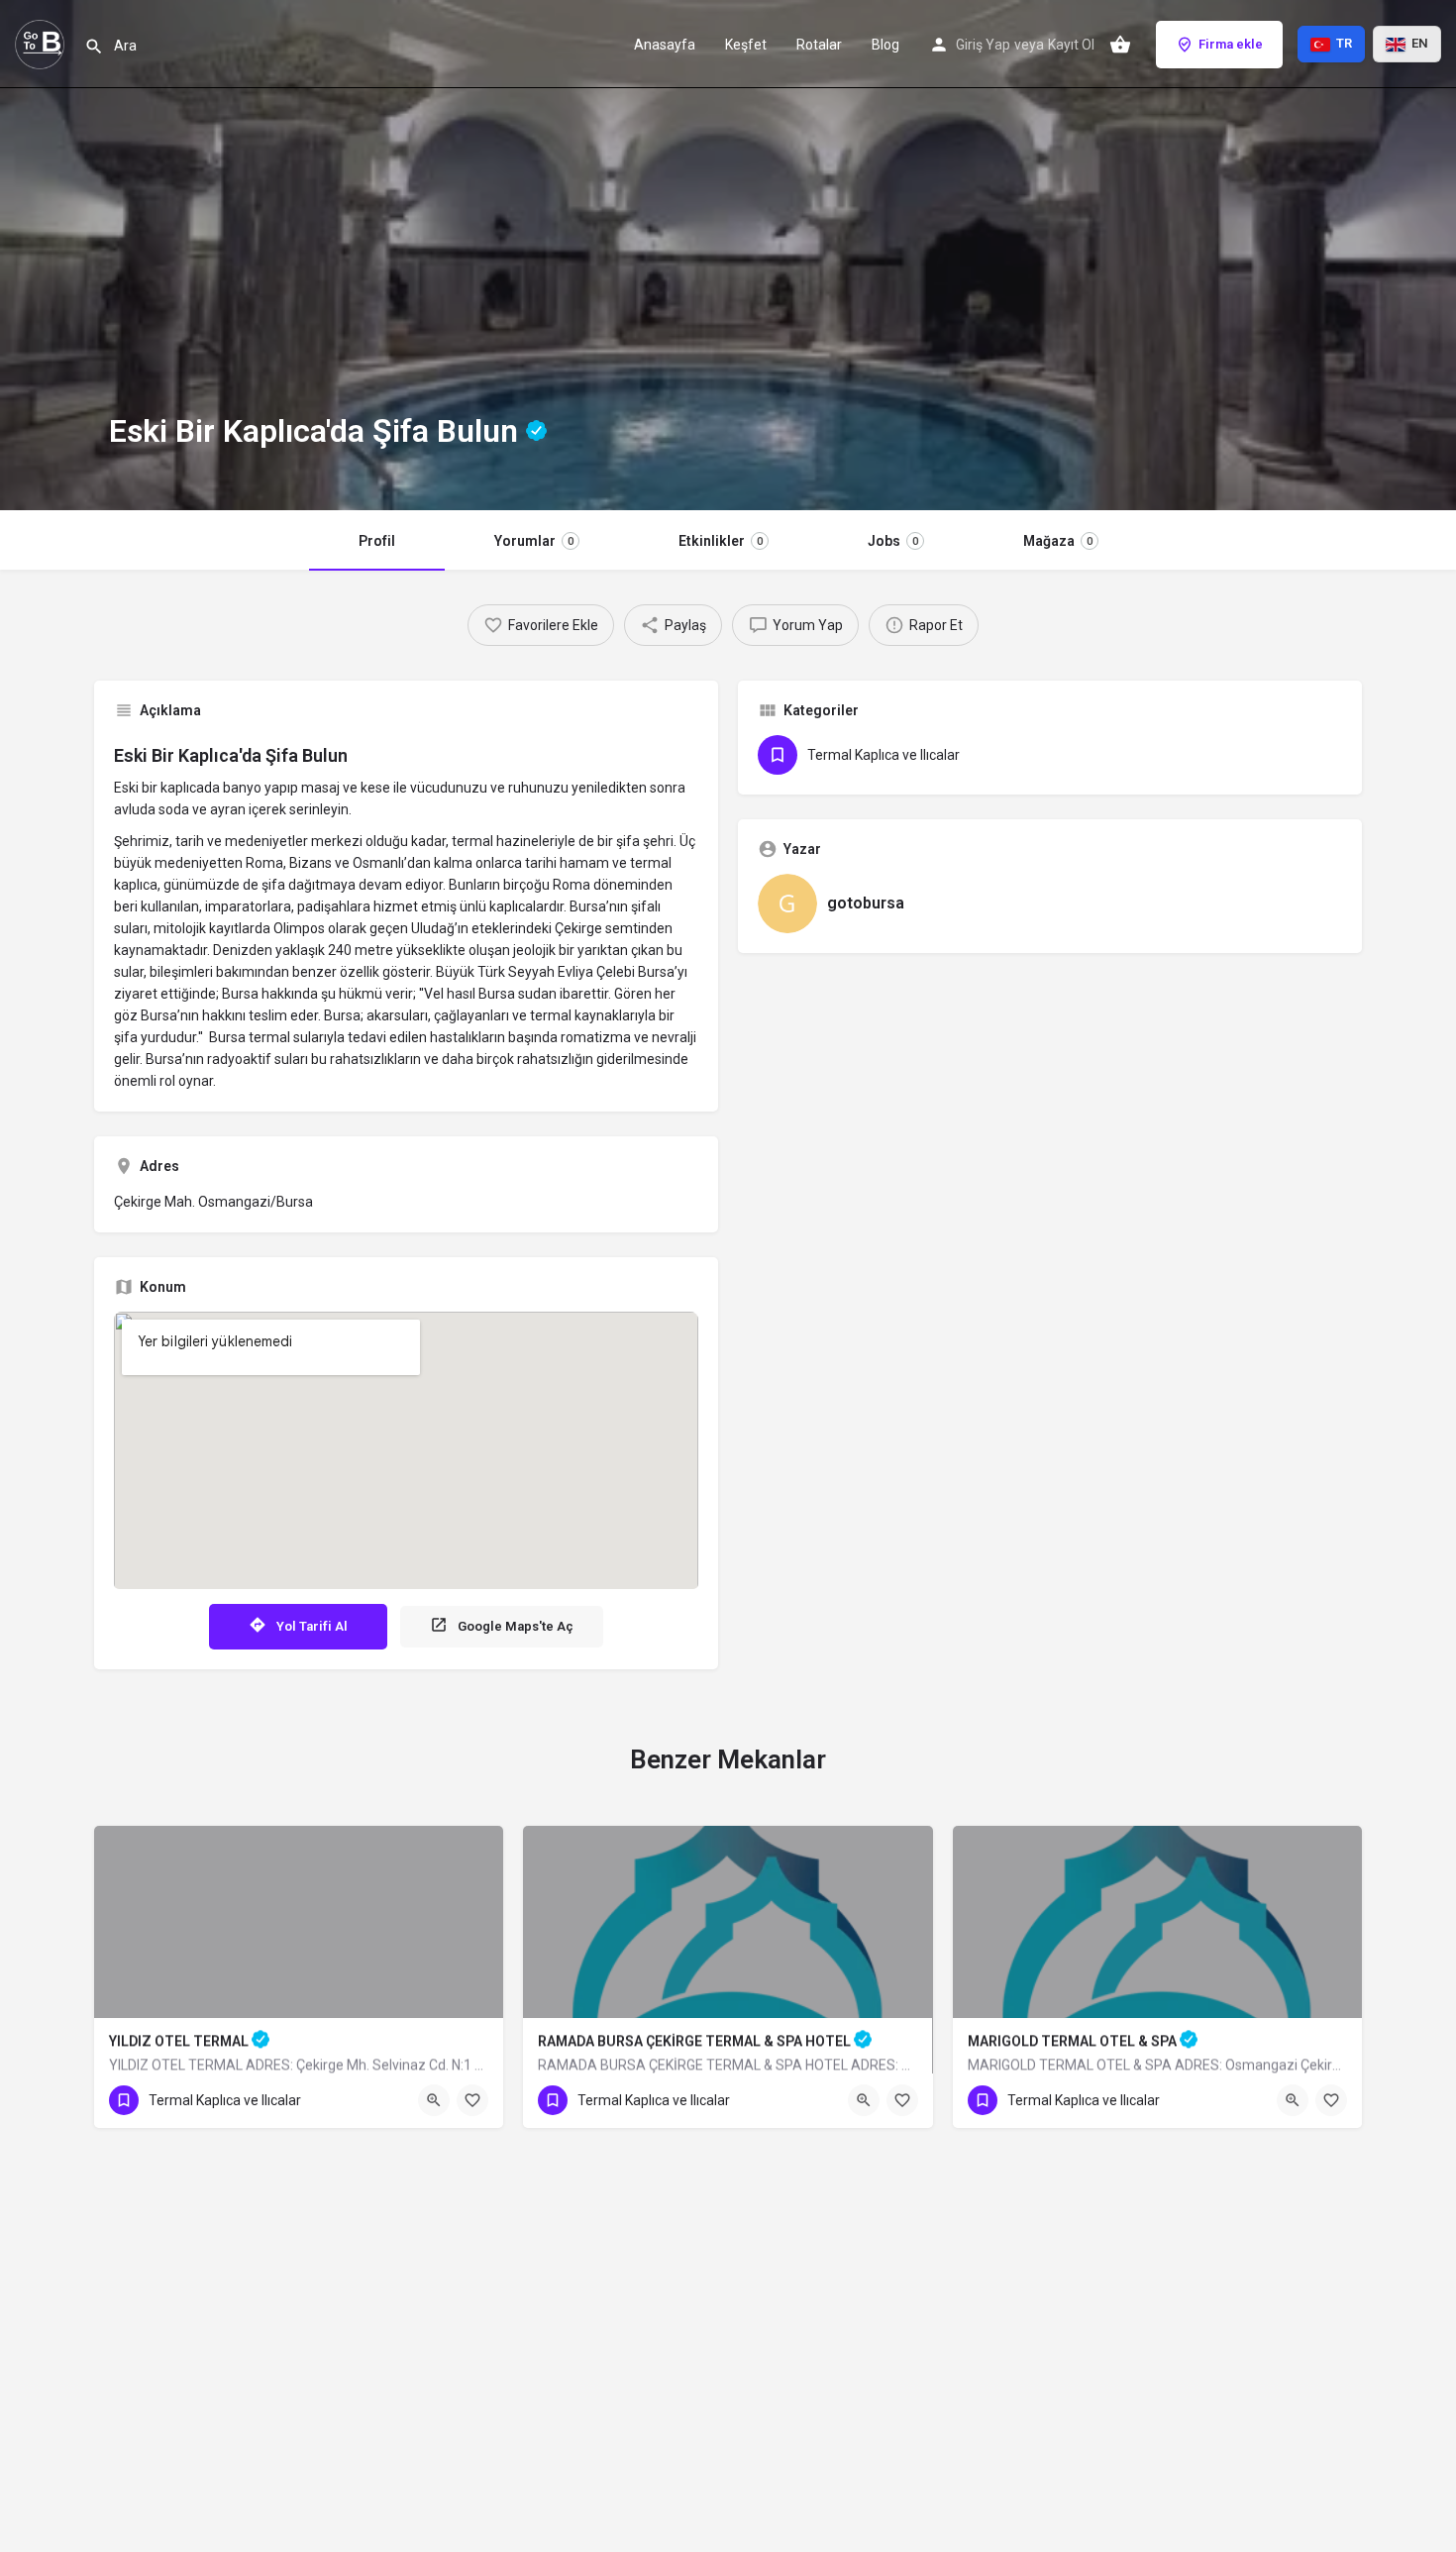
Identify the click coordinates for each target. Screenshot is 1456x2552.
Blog (885, 45)
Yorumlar (534, 541)
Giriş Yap (983, 45)
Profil (377, 541)
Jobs (893, 541)
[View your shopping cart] (1120, 45)
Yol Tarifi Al (312, 1626)
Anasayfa (665, 45)
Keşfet (746, 45)
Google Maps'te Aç (516, 1626)
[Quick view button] (434, 2100)
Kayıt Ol (1071, 45)
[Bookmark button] (472, 2100)
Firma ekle (1231, 44)
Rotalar (819, 45)
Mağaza (1058, 541)
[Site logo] (42, 43)
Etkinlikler (721, 541)
